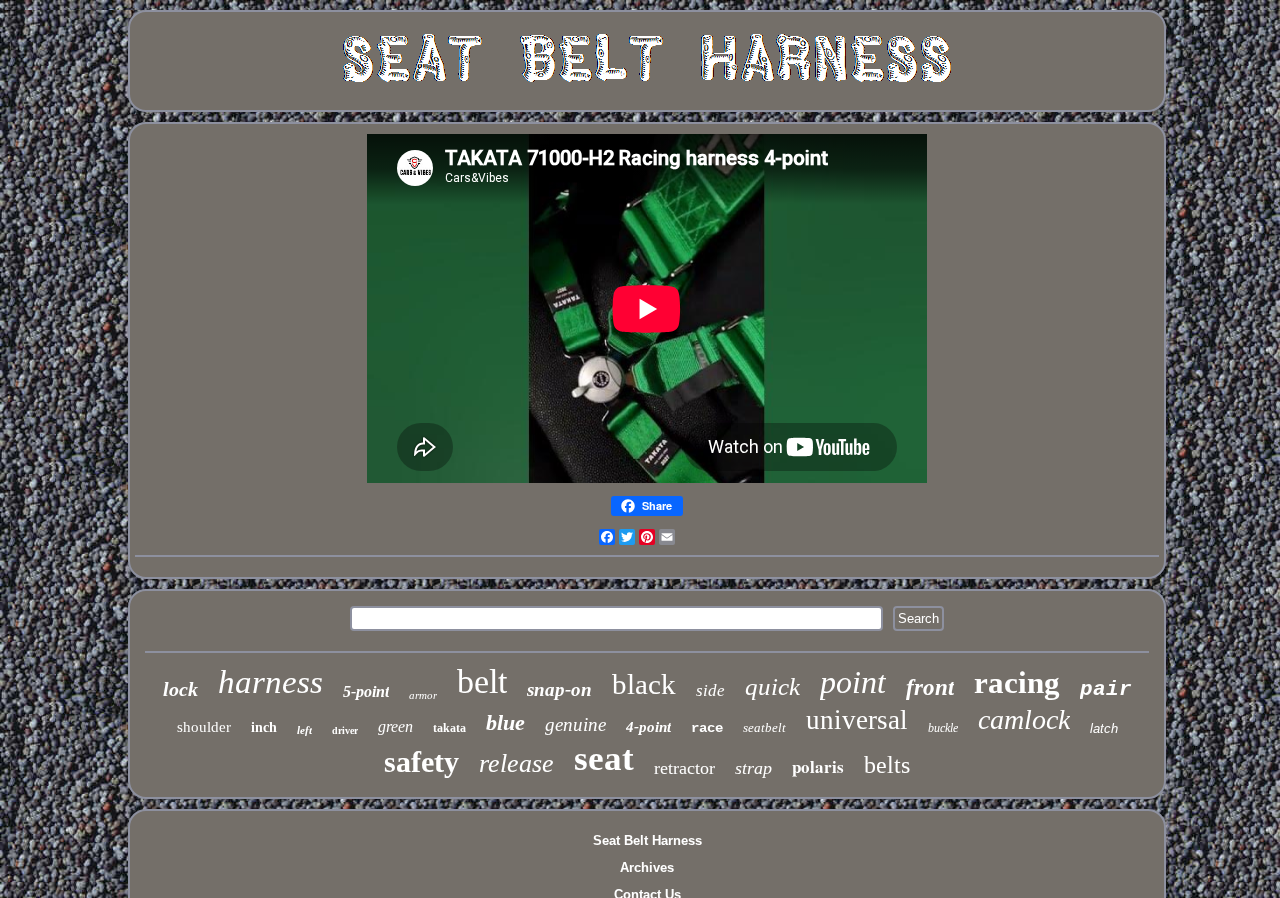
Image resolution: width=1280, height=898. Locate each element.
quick (772, 686)
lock (180, 689)
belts (887, 765)
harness (270, 682)
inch (264, 727)
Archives (647, 867)
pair (1106, 689)
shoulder (204, 727)
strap (753, 768)
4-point (648, 727)
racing (1017, 682)
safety (421, 761)
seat (604, 758)
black (644, 684)
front (930, 687)
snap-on (559, 689)
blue (505, 722)
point (853, 682)
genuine (575, 724)
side (710, 690)
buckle (943, 728)
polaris (818, 766)
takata (449, 728)
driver (345, 730)
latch (1104, 728)
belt (482, 681)
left (304, 730)
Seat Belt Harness (647, 840)
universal (857, 720)
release (516, 763)
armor (423, 695)
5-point (366, 691)
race (707, 728)
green (395, 726)
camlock (1024, 719)
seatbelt (764, 727)
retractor (684, 768)
